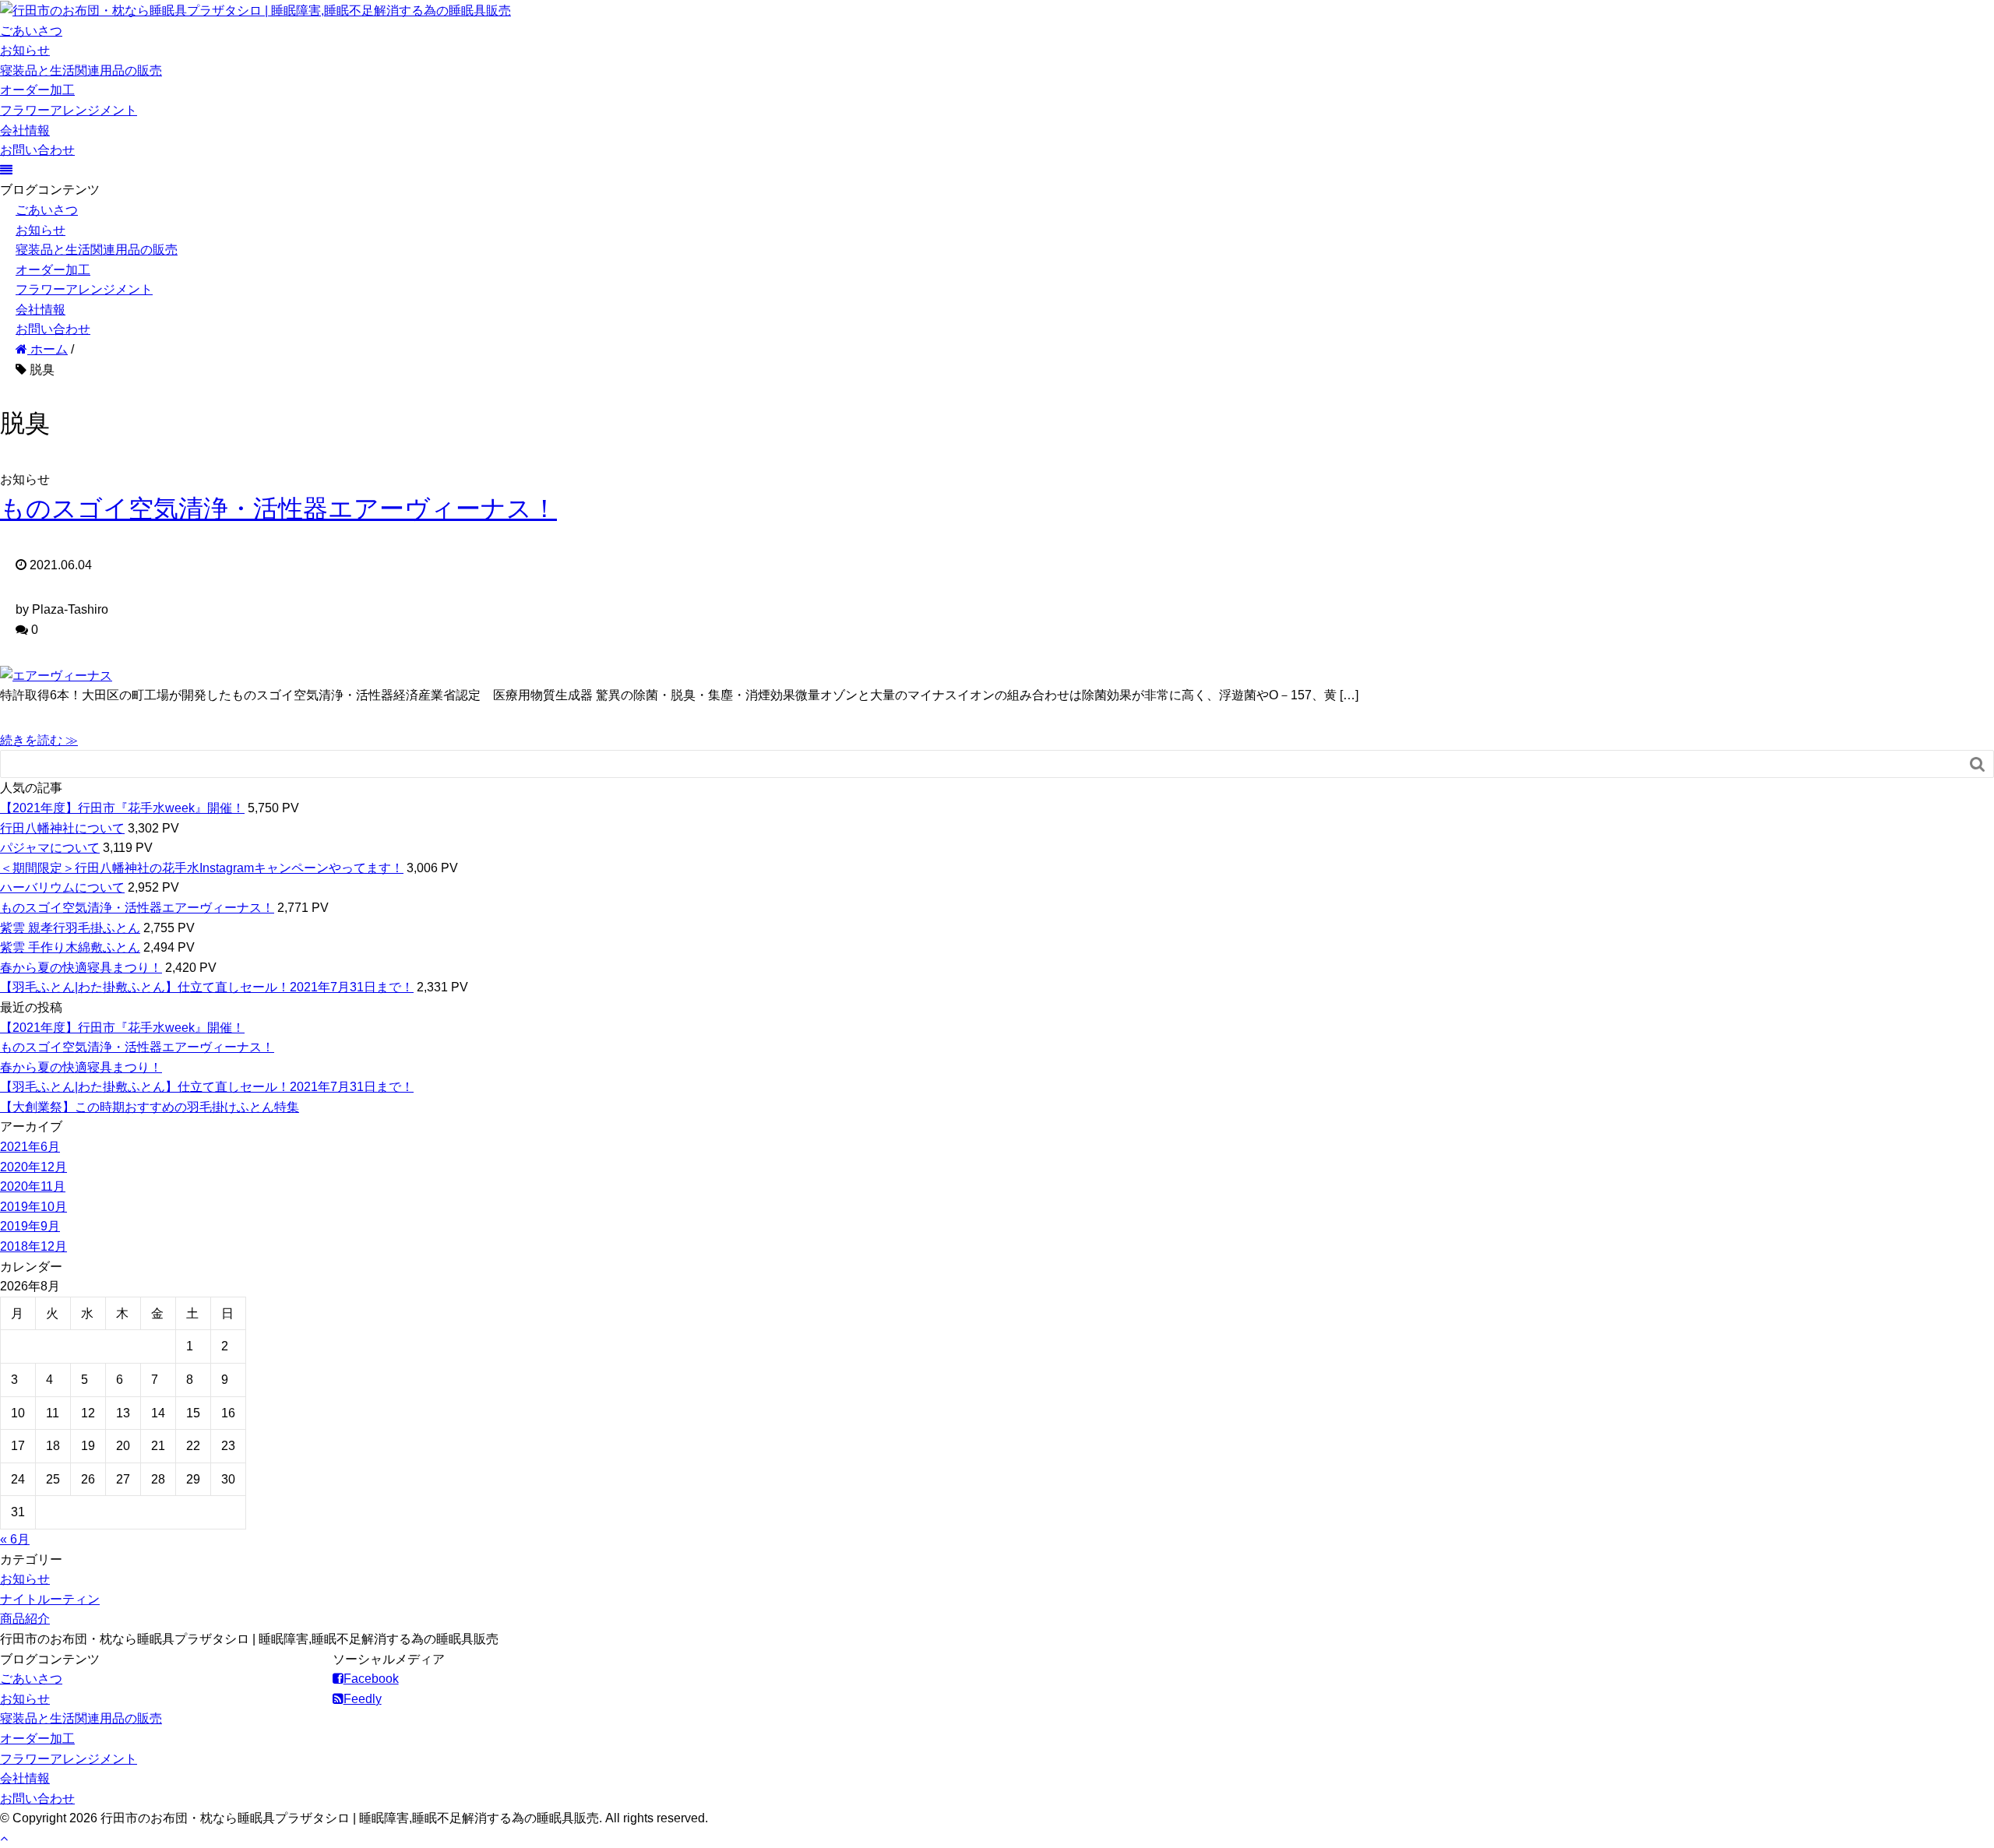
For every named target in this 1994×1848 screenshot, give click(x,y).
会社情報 (25, 130)
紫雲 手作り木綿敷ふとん (70, 947)
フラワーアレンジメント (69, 110)
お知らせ (25, 50)
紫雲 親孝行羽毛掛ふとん (70, 928)
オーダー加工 (37, 90)
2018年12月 (33, 1246)
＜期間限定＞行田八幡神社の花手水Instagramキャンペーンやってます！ (202, 868)
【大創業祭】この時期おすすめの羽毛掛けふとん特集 (150, 1107)
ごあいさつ (31, 31)
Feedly (363, 1699)
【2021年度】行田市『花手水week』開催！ (122, 808)
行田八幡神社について (62, 828)
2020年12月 (33, 1167)
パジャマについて (50, 848)
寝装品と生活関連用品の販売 (81, 70)
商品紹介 (25, 1619)
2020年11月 (33, 1186)
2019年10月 (33, 1207)
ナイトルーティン (50, 1599)
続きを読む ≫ (39, 740)
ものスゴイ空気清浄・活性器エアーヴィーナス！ (278, 509)
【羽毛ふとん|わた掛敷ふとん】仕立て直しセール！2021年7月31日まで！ (207, 987)
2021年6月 (30, 1147)
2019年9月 (30, 1226)
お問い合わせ (37, 150)
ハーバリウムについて (62, 887)
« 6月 (15, 1539)
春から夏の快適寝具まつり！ (81, 968)
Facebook (371, 1679)
